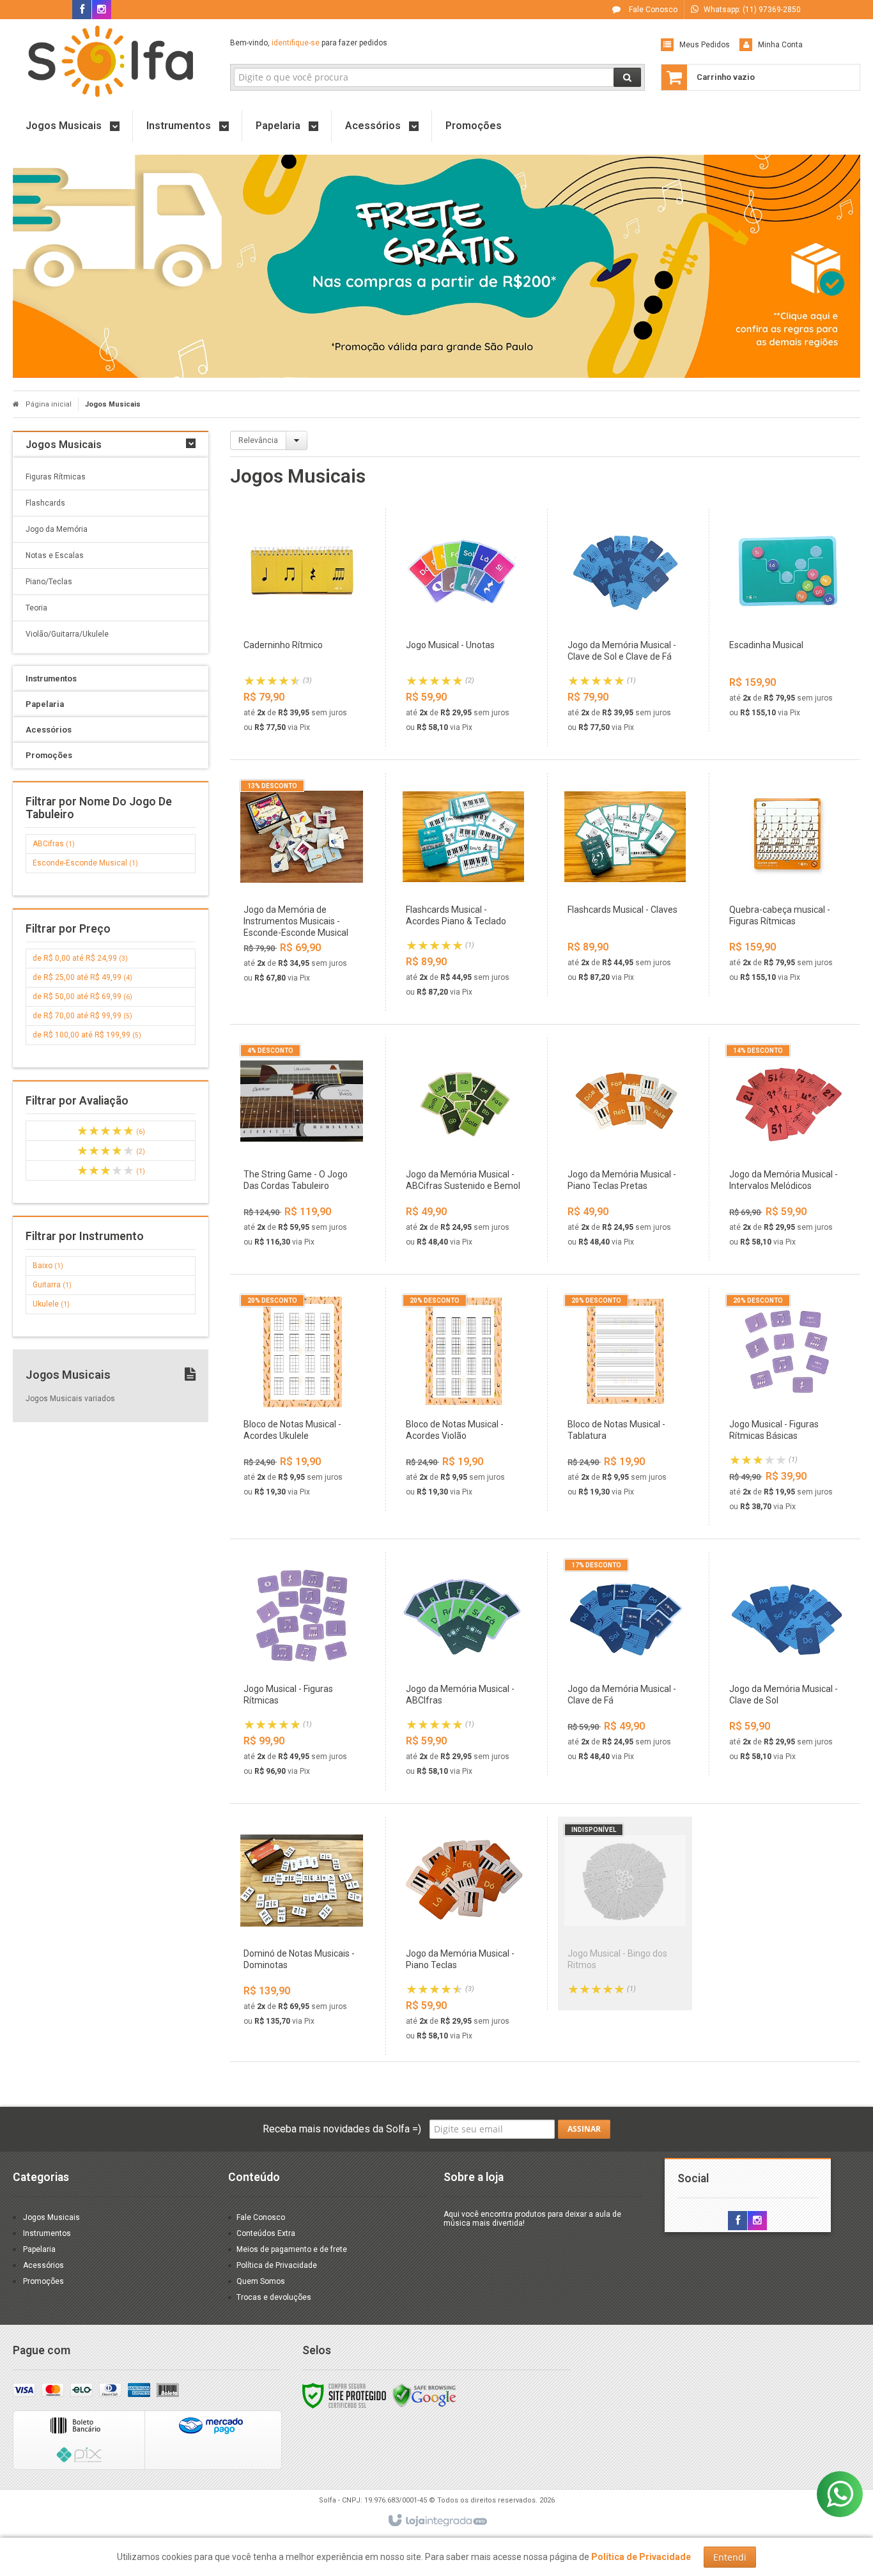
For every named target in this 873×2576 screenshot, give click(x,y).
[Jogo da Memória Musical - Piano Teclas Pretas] (625, 1149)
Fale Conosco (652, 10)
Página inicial (49, 404)
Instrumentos (47, 2233)
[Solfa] (111, 61)
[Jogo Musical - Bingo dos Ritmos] (625, 1913)
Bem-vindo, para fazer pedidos (309, 43)
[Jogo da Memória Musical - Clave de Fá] (625, 1664)
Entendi (730, 2557)
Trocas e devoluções (274, 2297)
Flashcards (45, 503)
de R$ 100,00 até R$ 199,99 (87, 1035)
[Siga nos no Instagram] (102, 10)
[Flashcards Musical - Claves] (625, 885)
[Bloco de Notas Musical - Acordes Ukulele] (301, 1399)
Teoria (36, 608)
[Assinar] (584, 2129)
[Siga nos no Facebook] (82, 10)
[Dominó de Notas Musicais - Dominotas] (301, 1928)
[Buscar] (627, 77)
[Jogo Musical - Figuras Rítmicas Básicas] (787, 1407)
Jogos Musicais (51, 2217)
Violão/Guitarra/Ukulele (67, 634)
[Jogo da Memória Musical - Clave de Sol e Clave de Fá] (625, 627)
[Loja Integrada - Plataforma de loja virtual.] (437, 2521)
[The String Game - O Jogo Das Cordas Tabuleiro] (301, 1149)
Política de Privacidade (277, 2265)
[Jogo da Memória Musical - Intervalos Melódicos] (787, 1149)
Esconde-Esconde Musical (85, 863)
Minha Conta (780, 45)
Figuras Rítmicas (56, 477)
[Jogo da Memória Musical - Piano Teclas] (463, 1936)
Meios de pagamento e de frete (292, 2249)
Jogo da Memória (57, 529)
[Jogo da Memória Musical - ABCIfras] (463, 1671)
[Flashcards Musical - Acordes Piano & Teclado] (463, 892)
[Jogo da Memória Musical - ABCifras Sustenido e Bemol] (463, 1149)
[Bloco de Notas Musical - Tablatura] (625, 1399)
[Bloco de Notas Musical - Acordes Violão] (463, 1399)
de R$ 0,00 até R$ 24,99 (80, 958)
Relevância (258, 440)
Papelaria (39, 2249)
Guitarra (52, 1285)
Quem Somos (261, 2281)
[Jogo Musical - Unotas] (463, 627)
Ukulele (51, 1304)
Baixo (48, 1266)
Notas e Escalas (55, 555)
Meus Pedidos (705, 45)
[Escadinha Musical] (787, 620)
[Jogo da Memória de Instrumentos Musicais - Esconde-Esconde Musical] (301, 885)
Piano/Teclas (49, 582)
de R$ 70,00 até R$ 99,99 (82, 1016)
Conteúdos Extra (266, 2233)
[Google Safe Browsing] (424, 2395)
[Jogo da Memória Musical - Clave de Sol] (787, 1664)
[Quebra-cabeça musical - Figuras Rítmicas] (787, 885)
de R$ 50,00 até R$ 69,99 (82, 997)
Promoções (43, 2281)
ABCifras (54, 844)
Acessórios (43, 2265)
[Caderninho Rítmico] (301, 627)
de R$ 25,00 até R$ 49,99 (82, 977)
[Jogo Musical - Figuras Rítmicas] (301, 1671)
